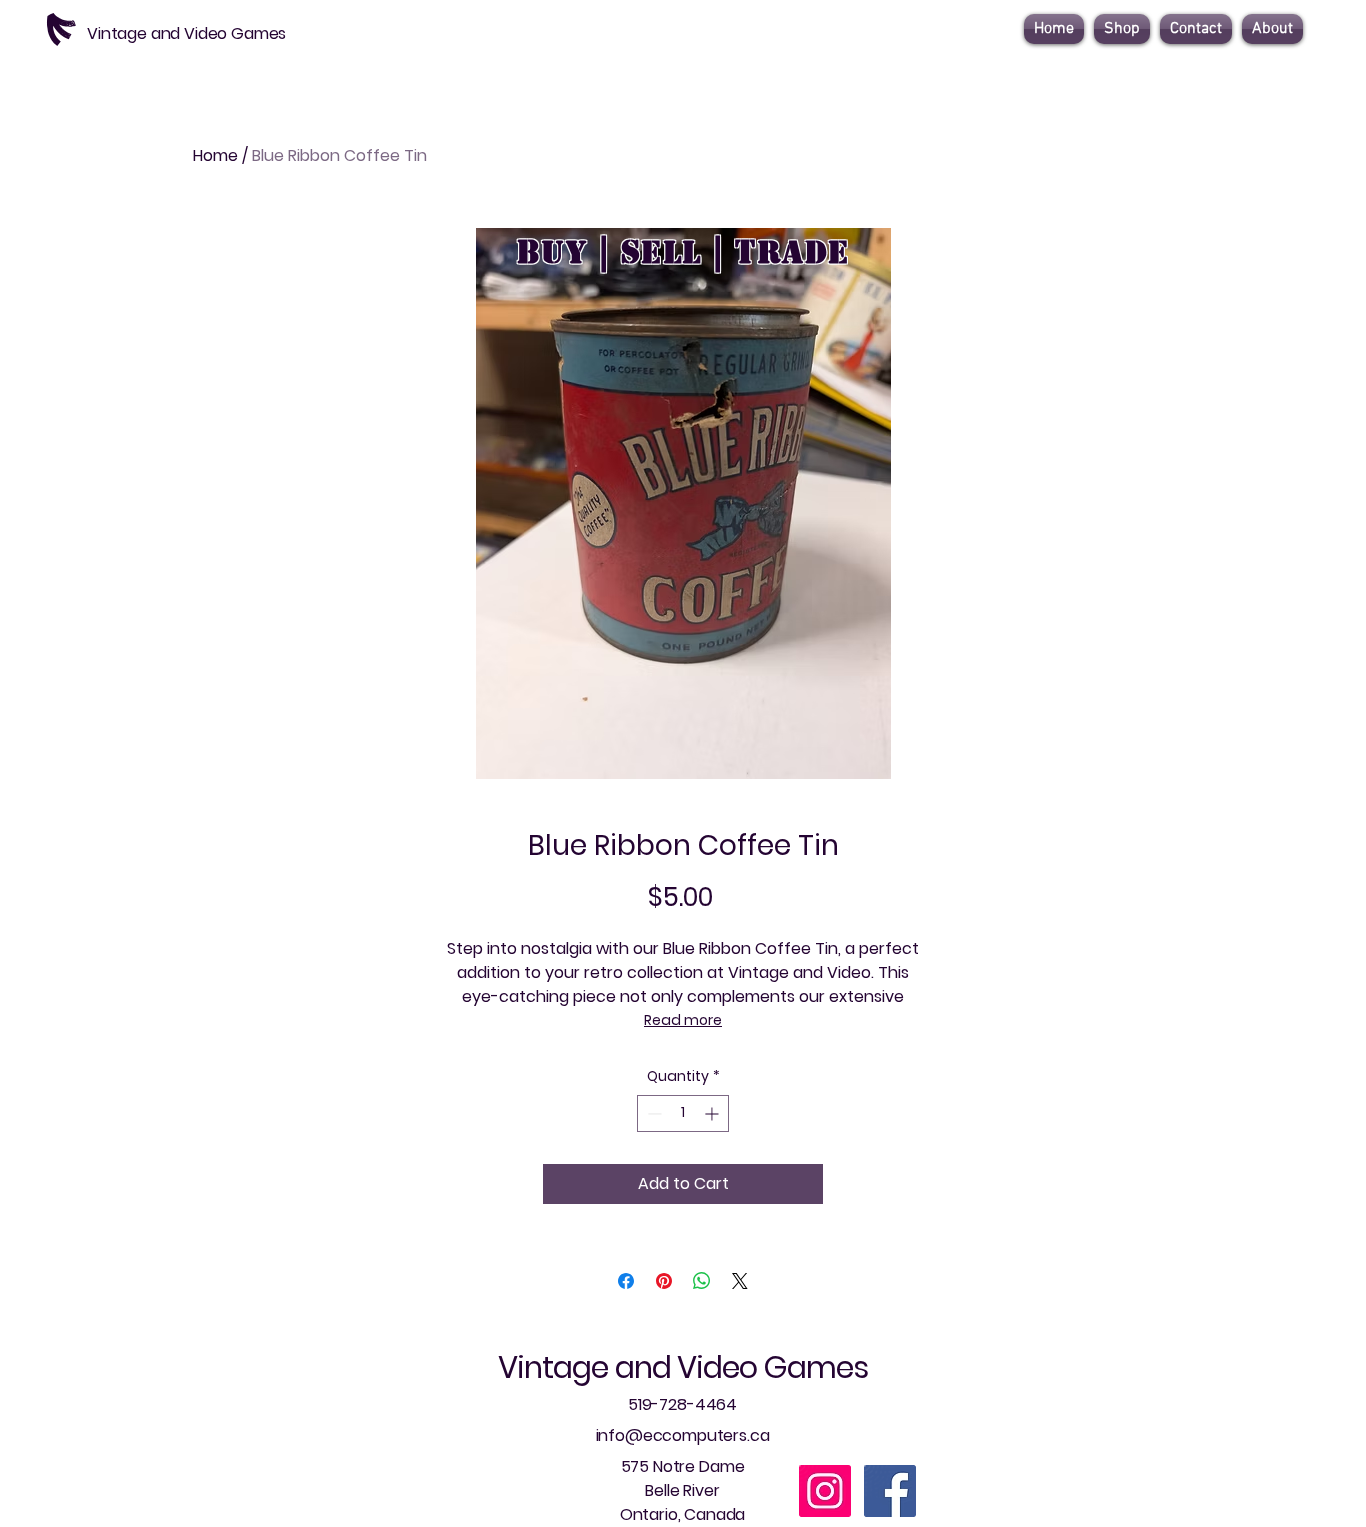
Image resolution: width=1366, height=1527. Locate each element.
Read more (683, 1020)
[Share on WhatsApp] (702, 1281)
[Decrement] (652, 1113)
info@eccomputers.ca (683, 1435)
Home (215, 155)
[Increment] (713, 1113)
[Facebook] (890, 1491)
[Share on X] (740, 1281)
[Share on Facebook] (626, 1281)
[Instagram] (825, 1491)
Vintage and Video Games (683, 1367)
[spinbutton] (683, 1113)
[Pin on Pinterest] (664, 1281)
